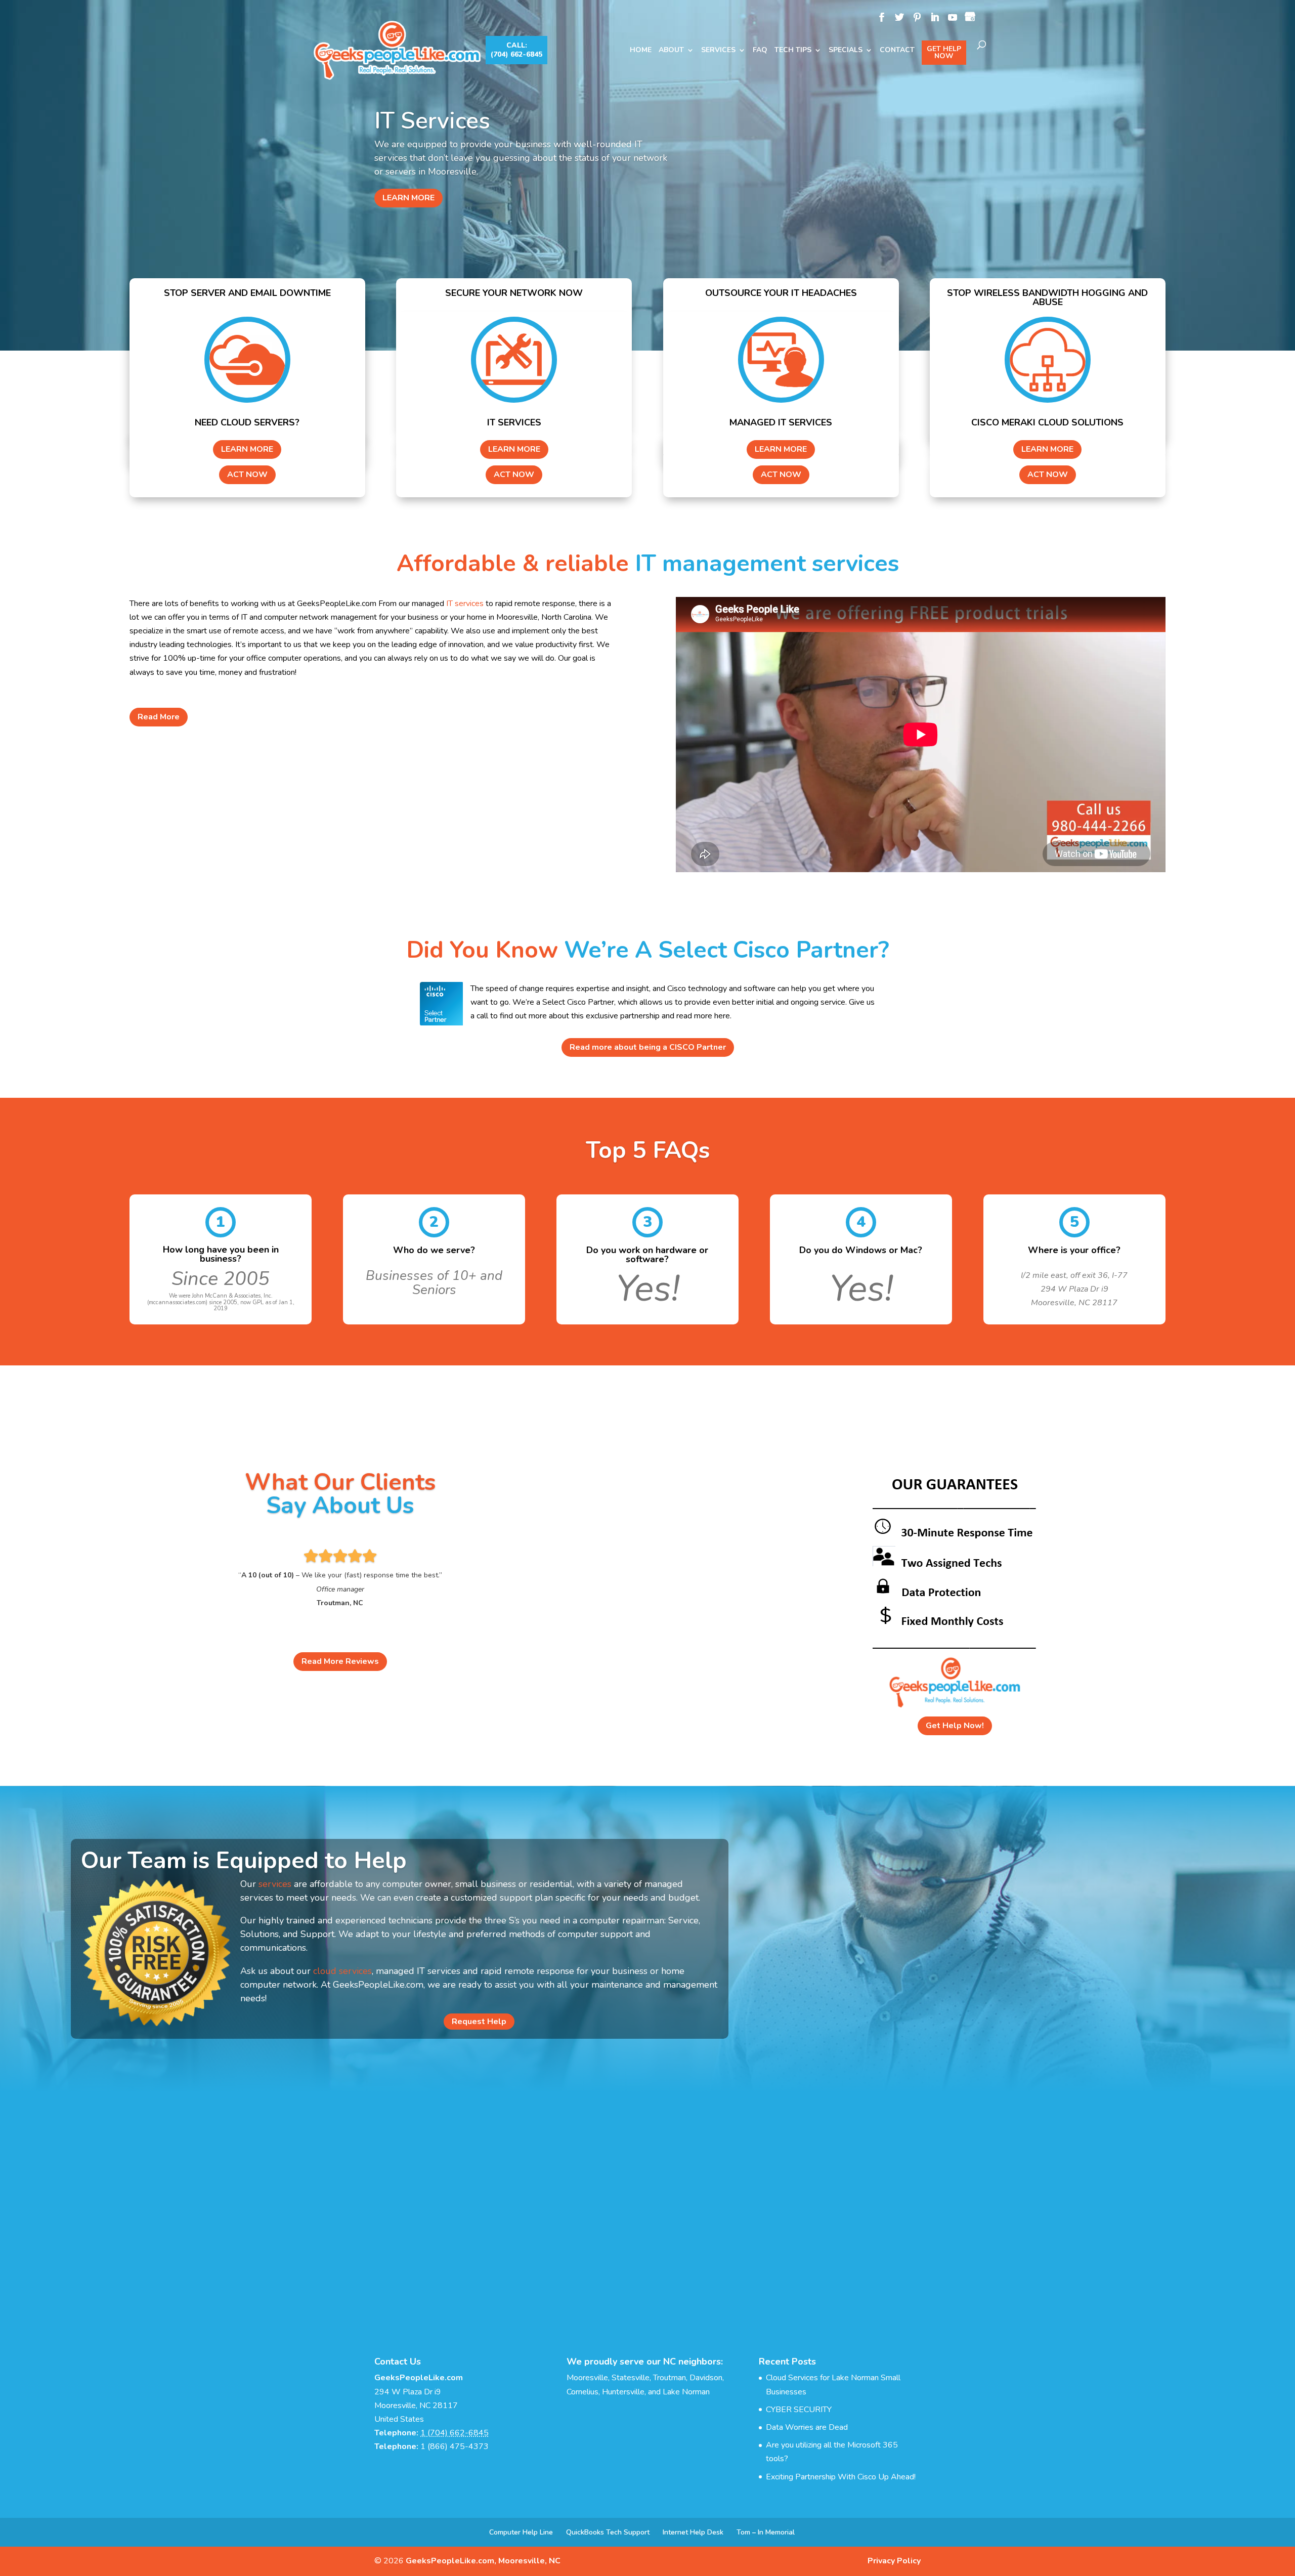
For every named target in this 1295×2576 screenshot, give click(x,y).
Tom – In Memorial (766, 2532)
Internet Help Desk (693, 2532)
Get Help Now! (955, 1726)
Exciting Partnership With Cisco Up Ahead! (841, 2477)
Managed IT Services (485, 127)
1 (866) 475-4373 (455, 2446)
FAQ (760, 51)
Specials (846, 51)
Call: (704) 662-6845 (516, 50)
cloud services (342, 1971)
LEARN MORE (408, 191)
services (275, 1884)
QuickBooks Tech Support (608, 2532)
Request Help (479, 2022)
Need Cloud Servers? (247, 422)
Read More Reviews (340, 1661)
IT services (465, 604)
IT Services (514, 422)
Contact (897, 51)
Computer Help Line (521, 2532)
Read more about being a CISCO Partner (648, 1047)
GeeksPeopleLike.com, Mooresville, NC (483, 2561)
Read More (159, 717)
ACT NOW (247, 475)
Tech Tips (793, 51)
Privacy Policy (894, 2561)
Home (641, 51)
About (671, 51)
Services (718, 51)
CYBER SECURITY (799, 2410)
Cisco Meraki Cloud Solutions (1047, 422)
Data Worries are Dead (807, 2427)
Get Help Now (944, 52)
